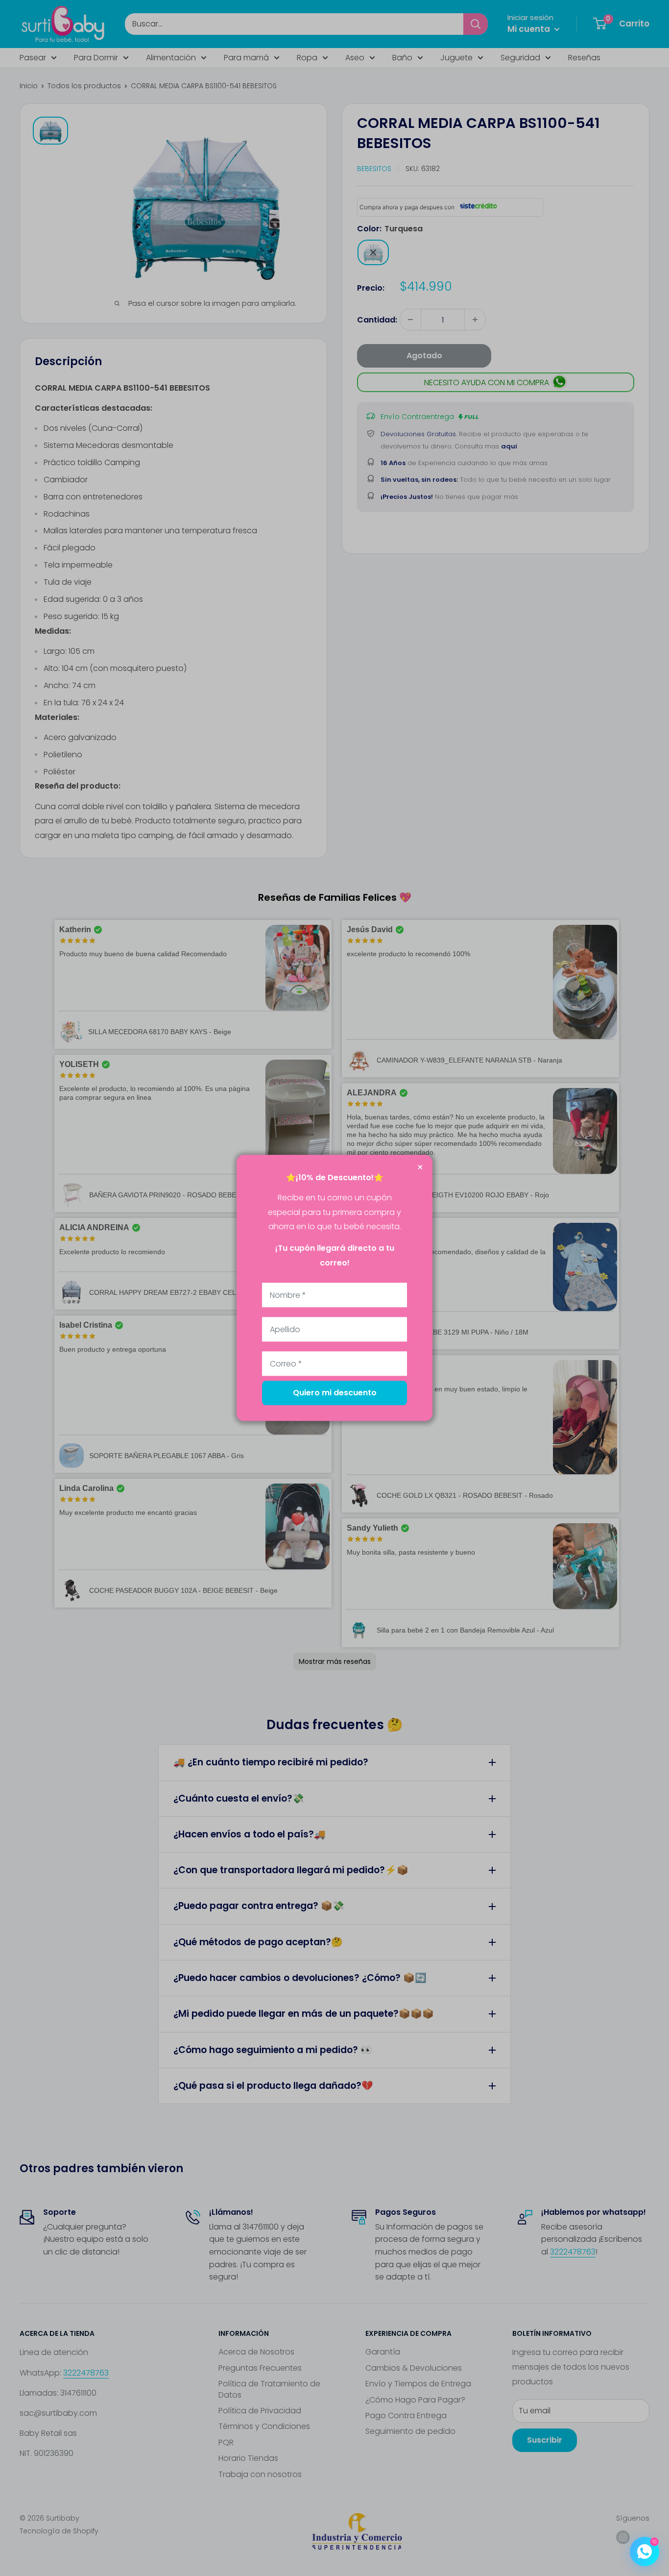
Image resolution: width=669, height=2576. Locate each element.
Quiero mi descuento (335, 1393)
